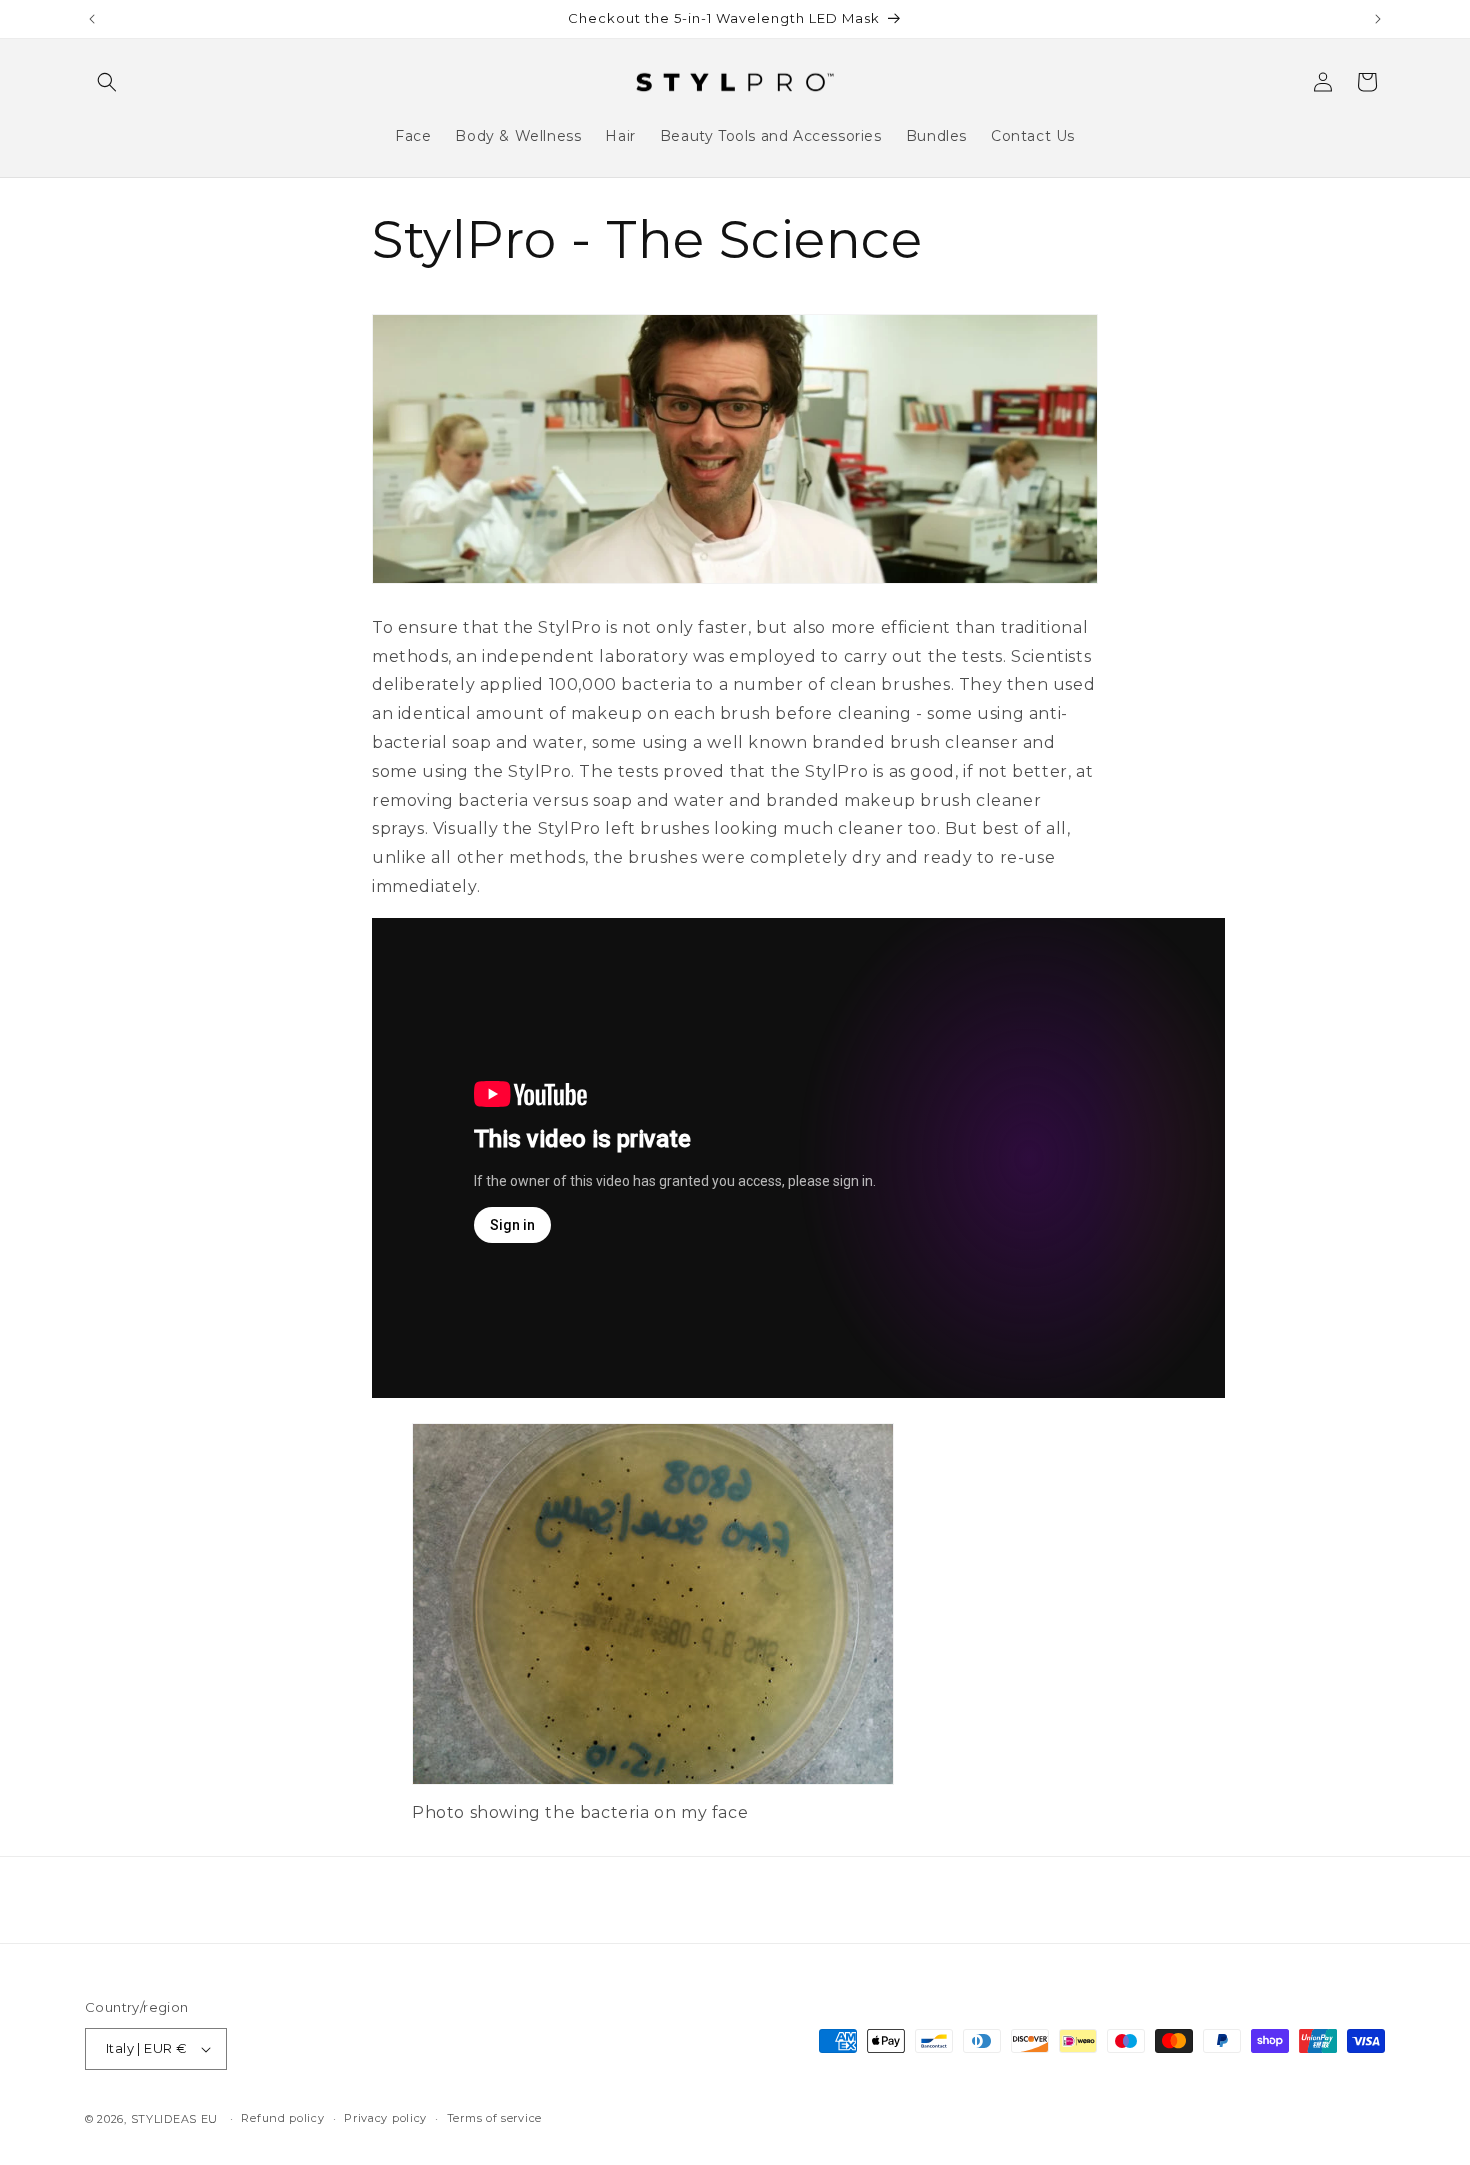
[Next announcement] (1378, 19)
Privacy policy (385, 2118)
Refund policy (282, 2118)
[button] (107, 82)
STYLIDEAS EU (174, 2119)
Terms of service (494, 2118)
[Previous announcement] (92, 19)
